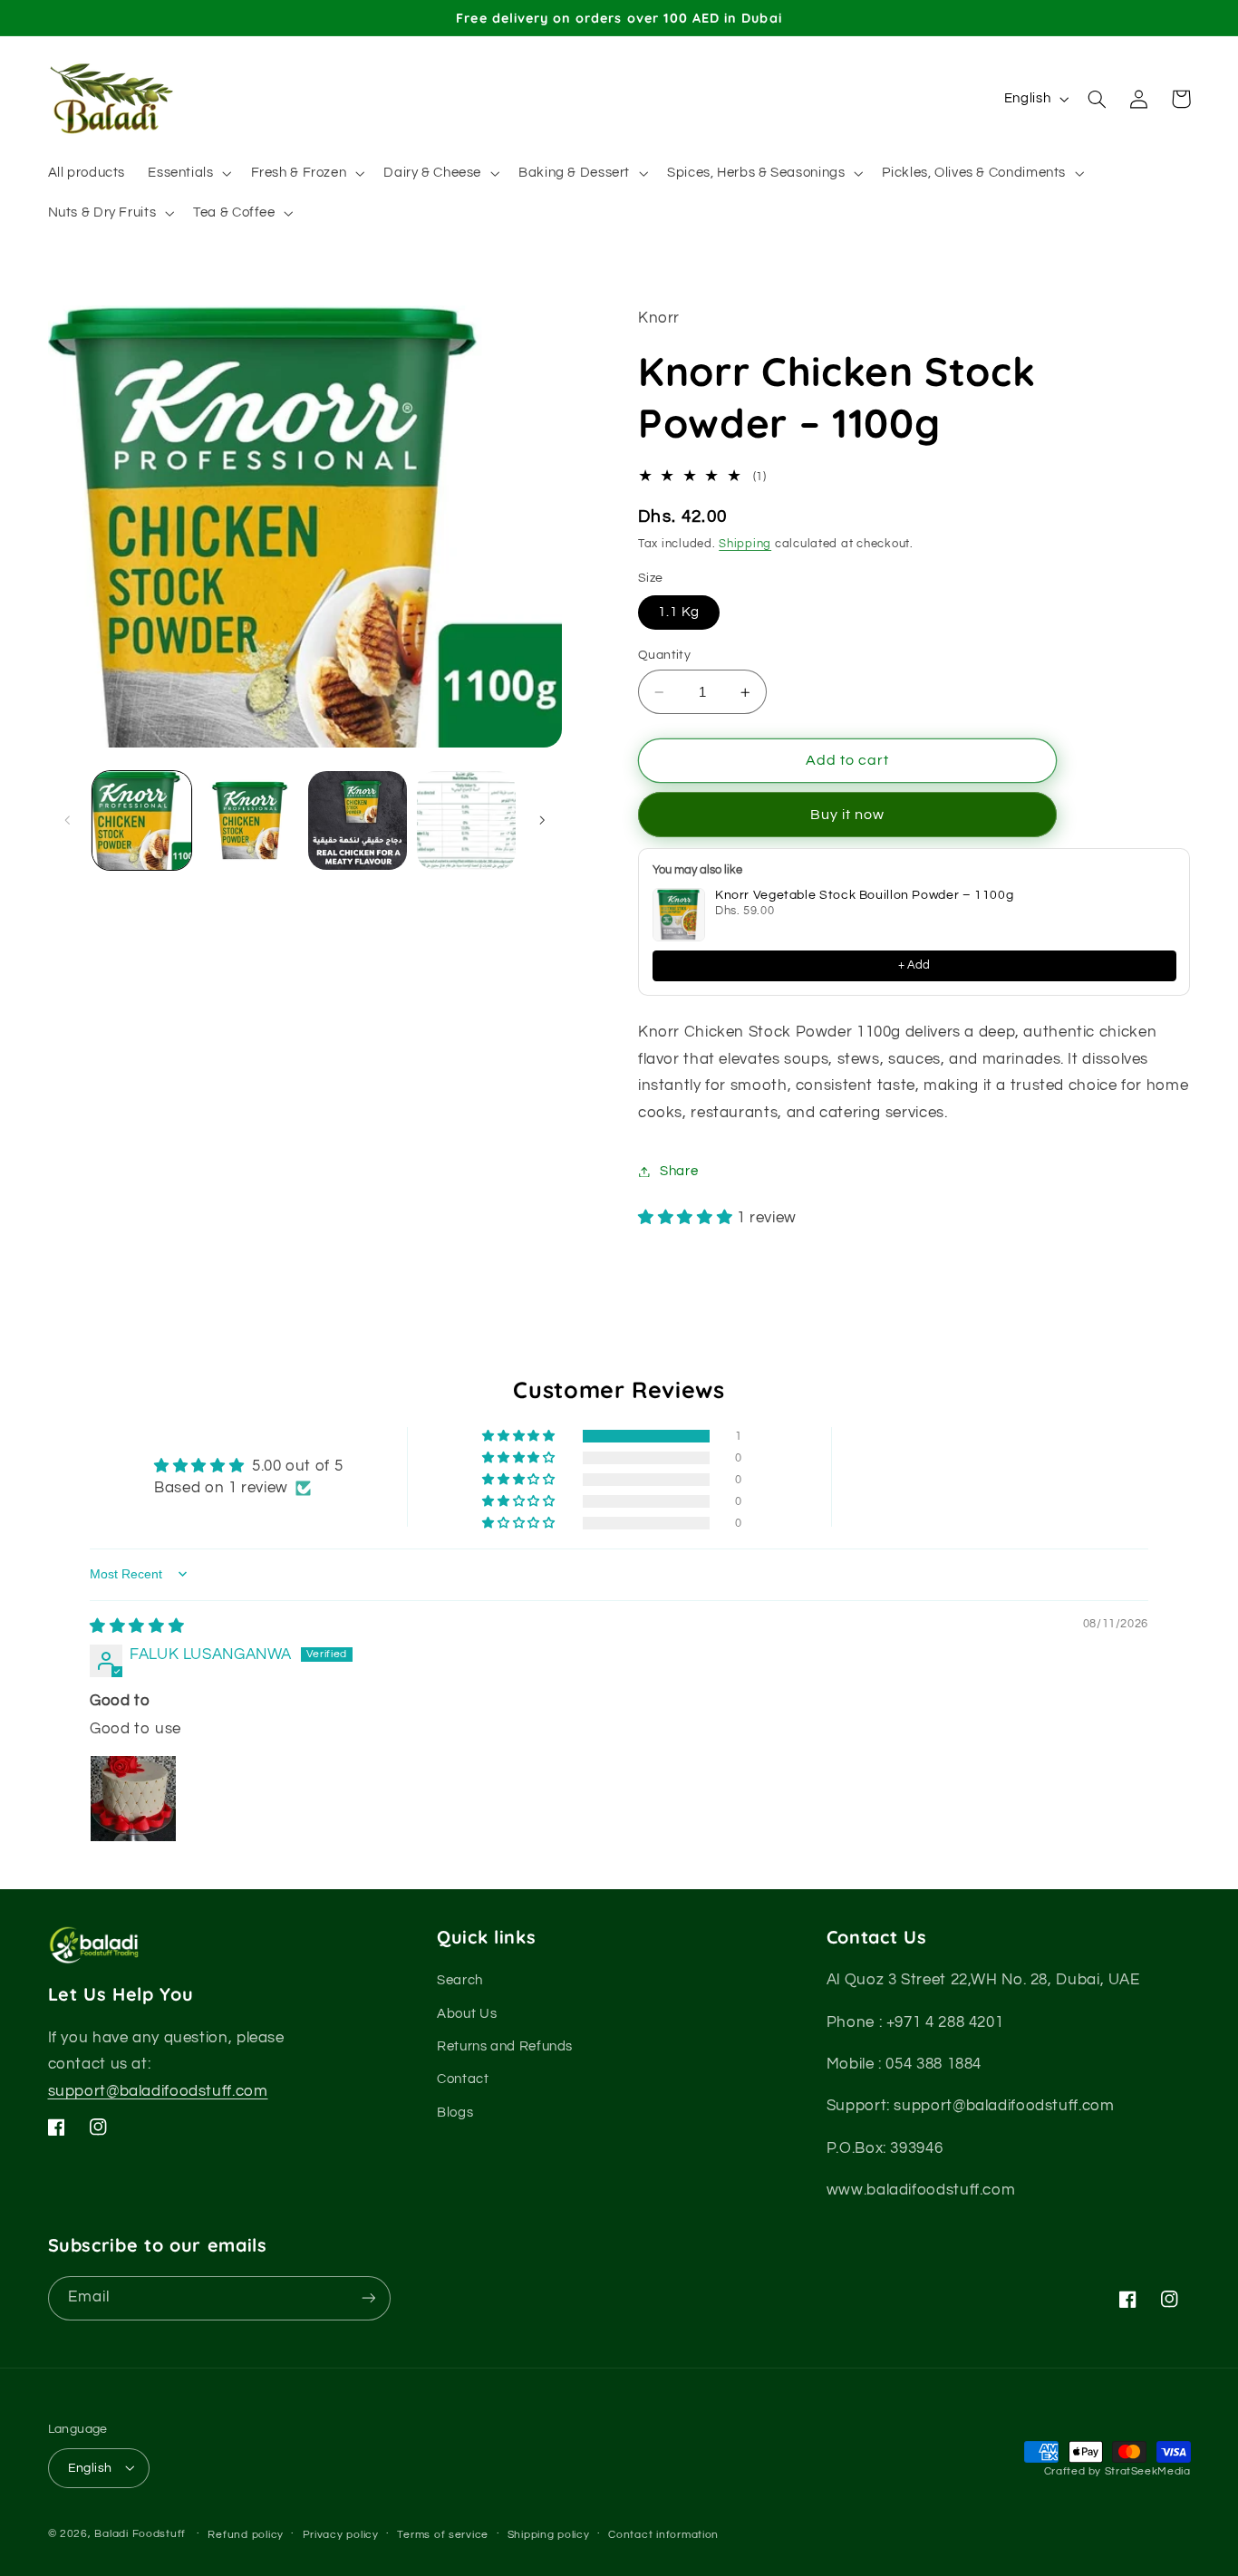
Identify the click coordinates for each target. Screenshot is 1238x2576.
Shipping (745, 544)
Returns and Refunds (505, 2047)
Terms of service (443, 2534)
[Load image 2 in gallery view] (250, 820)
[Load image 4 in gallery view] (466, 820)
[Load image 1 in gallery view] (142, 820)
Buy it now (848, 815)
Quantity (664, 655)
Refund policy (246, 2534)
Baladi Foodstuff (140, 2533)
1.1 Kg (679, 612)
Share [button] (679, 1171)
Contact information (663, 2534)
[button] (188, 173)
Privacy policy (341, 2534)
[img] (137, 1626)
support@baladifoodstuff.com (158, 2092)
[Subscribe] (368, 2297)
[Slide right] (542, 820)
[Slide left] (68, 820)
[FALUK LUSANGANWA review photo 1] (133, 1799)
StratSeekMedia (1148, 2471)
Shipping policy (549, 2534)
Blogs (455, 2113)
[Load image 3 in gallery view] (358, 820)
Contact (463, 2080)
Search (460, 1981)
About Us (467, 2014)
